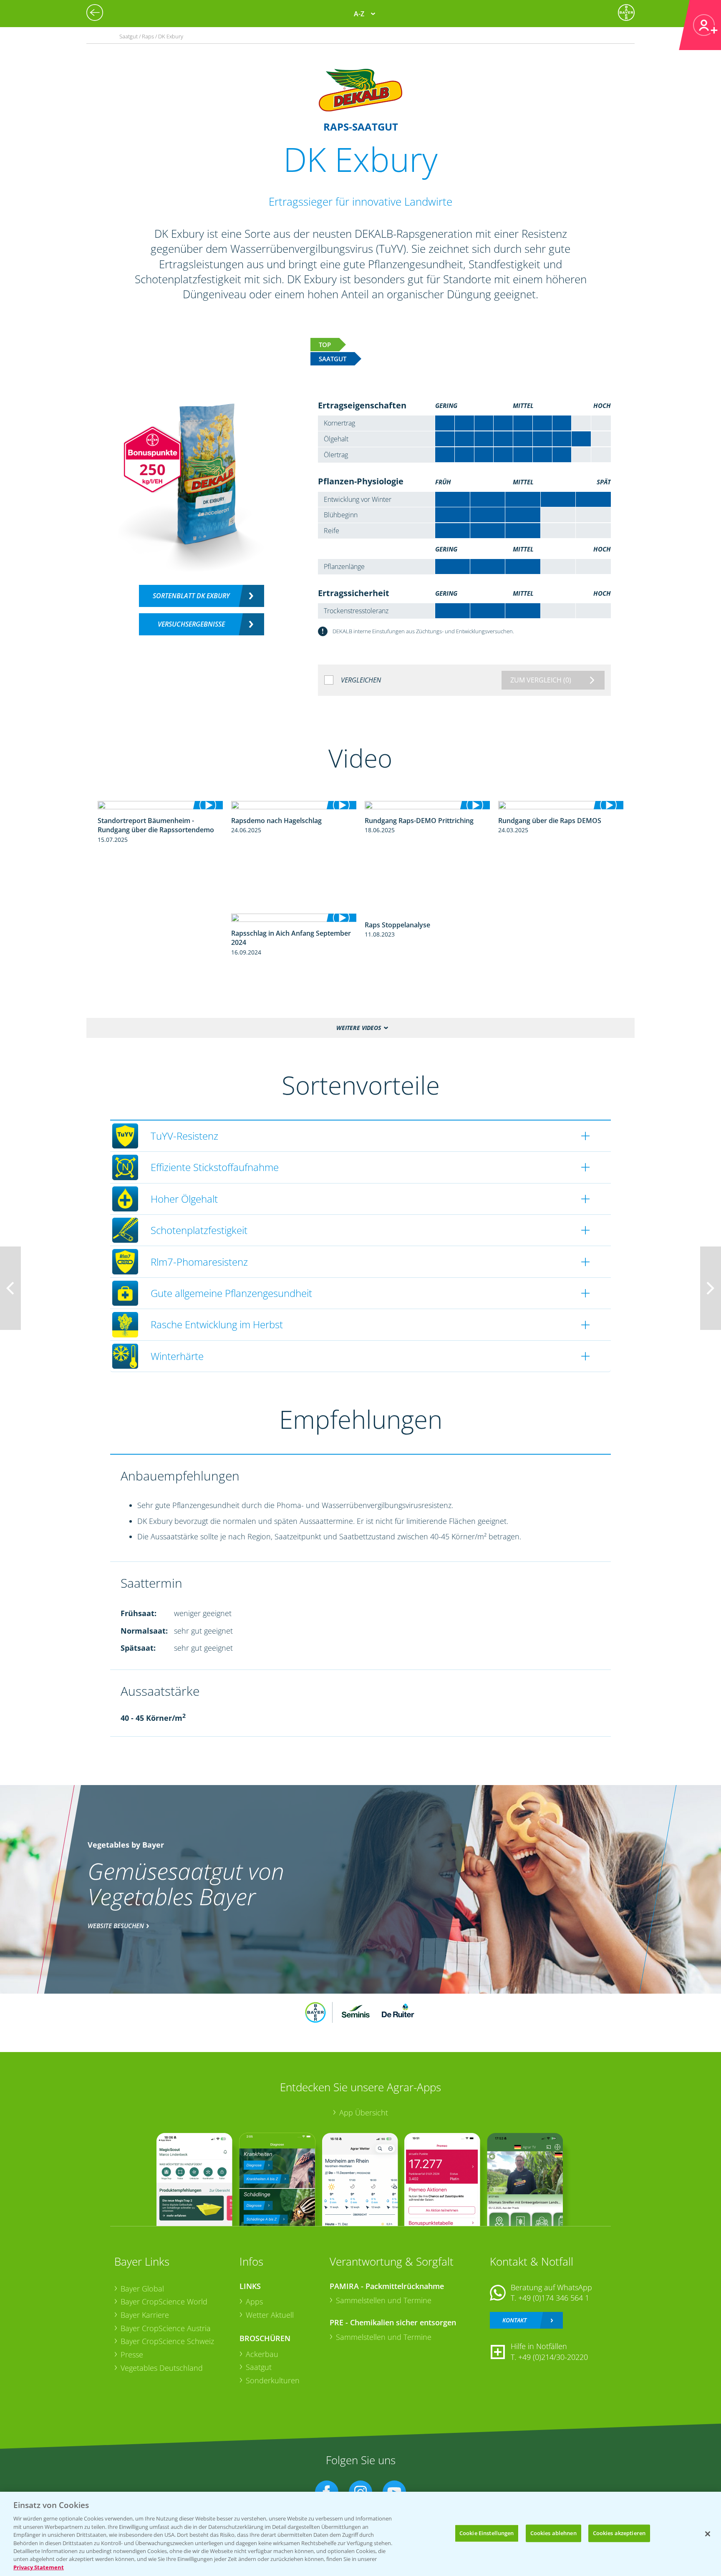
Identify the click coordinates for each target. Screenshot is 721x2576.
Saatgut (259, 2367)
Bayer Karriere (145, 2315)
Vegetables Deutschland (162, 2368)
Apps (254, 2302)
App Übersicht (364, 2113)
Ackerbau (262, 2354)
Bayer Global (142, 2289)
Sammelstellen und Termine (384, 2300)
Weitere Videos (359, 1028)
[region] (360, 2534)
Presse (132, 2354)
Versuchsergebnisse (191, 624)
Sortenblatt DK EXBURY (191, 596)
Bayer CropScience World (164, 2302)
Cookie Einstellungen (487, 2533)
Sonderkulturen (273, 2380)
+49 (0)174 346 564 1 (554, 2298)
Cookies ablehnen (553, 2533)
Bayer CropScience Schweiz (167, 2341)
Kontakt (514, 2320)
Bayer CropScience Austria (166, 2328)
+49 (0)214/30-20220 (553, 2357)
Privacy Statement (39, 2567)
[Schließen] (708, 2534)
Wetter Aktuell (270, 2315)
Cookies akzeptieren (619, 2533)
